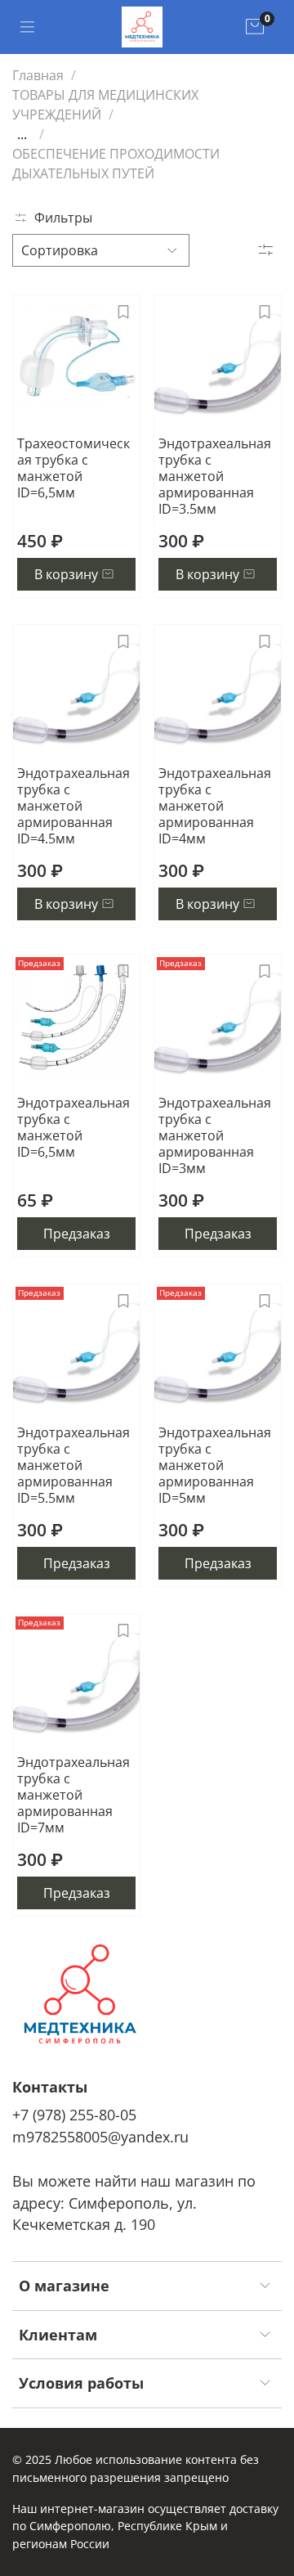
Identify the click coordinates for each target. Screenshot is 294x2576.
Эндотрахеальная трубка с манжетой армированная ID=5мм (215, 1465)
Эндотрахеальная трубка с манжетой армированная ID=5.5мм (73, 1465)
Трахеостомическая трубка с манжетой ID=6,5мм (73, 468)
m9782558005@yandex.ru (100, 2137)
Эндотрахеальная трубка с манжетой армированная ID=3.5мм (215, 476)
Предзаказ (77, 1234)
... (22, 134)
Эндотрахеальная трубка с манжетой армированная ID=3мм (215, 1135)
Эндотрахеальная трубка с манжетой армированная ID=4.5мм (73, 806)
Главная (38, 75)
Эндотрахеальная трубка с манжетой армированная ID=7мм (73, 1795)
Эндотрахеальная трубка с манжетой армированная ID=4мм (215, 806)
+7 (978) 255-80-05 (74, 2115)
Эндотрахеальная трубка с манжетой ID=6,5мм (73, 1127)
